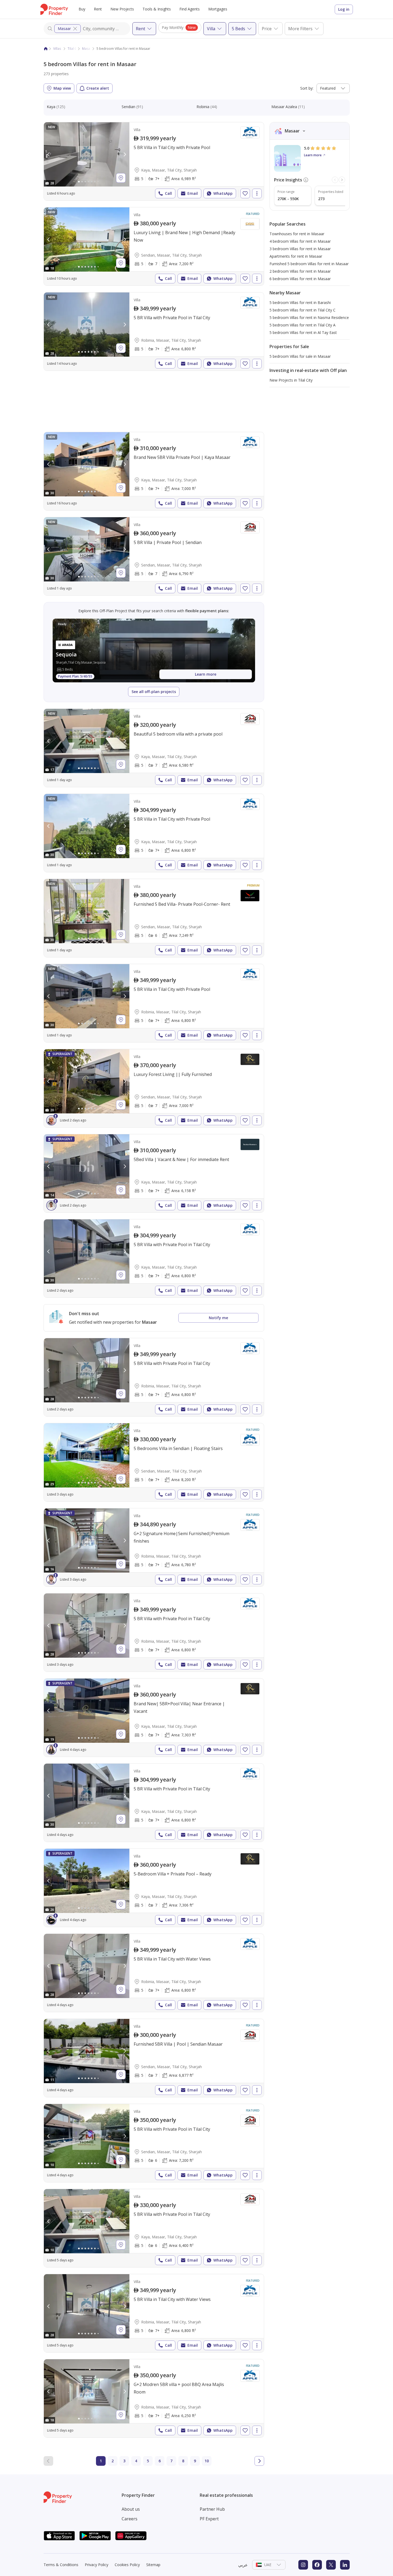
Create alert (98, 88)
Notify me (218, 1318)
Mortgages (218, 9)
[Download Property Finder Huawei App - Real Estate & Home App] (131, 2536)
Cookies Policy (127, 2565)
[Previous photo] (49, 154)
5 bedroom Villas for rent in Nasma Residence (309, 317)
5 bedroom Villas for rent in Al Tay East (303, 332)
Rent (98, 9)
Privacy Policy (97, 2565)
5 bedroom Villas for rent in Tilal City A (303, 325)
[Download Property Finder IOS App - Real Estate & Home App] (59, 2536)
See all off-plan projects (154, 692)
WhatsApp (223, 193)
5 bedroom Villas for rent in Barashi (300, 303)
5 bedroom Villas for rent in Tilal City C (303, 310)
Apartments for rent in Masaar (296, 256)
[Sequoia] (154, 650)
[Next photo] (125, 154)
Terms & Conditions (61, 2565)
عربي (243, 2565)
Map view (62, 88)
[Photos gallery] (87, 154)
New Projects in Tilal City (291, 380)
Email (193, 193)
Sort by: (307, 88)
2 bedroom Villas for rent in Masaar (300, 271)
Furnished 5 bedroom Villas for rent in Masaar (309, 264)
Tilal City (74, 49)
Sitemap (153, 2565)
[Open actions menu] (257, 193)
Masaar (64, 28)
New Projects (122, 9)
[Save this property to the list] (245, 193)
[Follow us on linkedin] (345, 2565)
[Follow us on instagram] (303, 2565)
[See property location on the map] (121, 178)
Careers (130, 2519)
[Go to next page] (259, 2461)
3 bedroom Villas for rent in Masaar (300, 249)
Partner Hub (212, 2509)
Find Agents (190, 9)
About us (131, 2509)
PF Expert (209, 2519)
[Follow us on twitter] (331, 2565)
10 (207, 2461)
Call (168, 193)
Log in (344, 9)
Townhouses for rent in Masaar (297, 234)
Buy (82, 9)
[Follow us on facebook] (317, 2565)
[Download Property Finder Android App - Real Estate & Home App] (95, 2536)
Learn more (206, 674)
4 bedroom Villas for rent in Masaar (300, 241)
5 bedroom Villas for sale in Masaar (300, 356)
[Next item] (342, 180)
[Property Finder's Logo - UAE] (54, 9)
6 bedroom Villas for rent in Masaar (300, 279)
